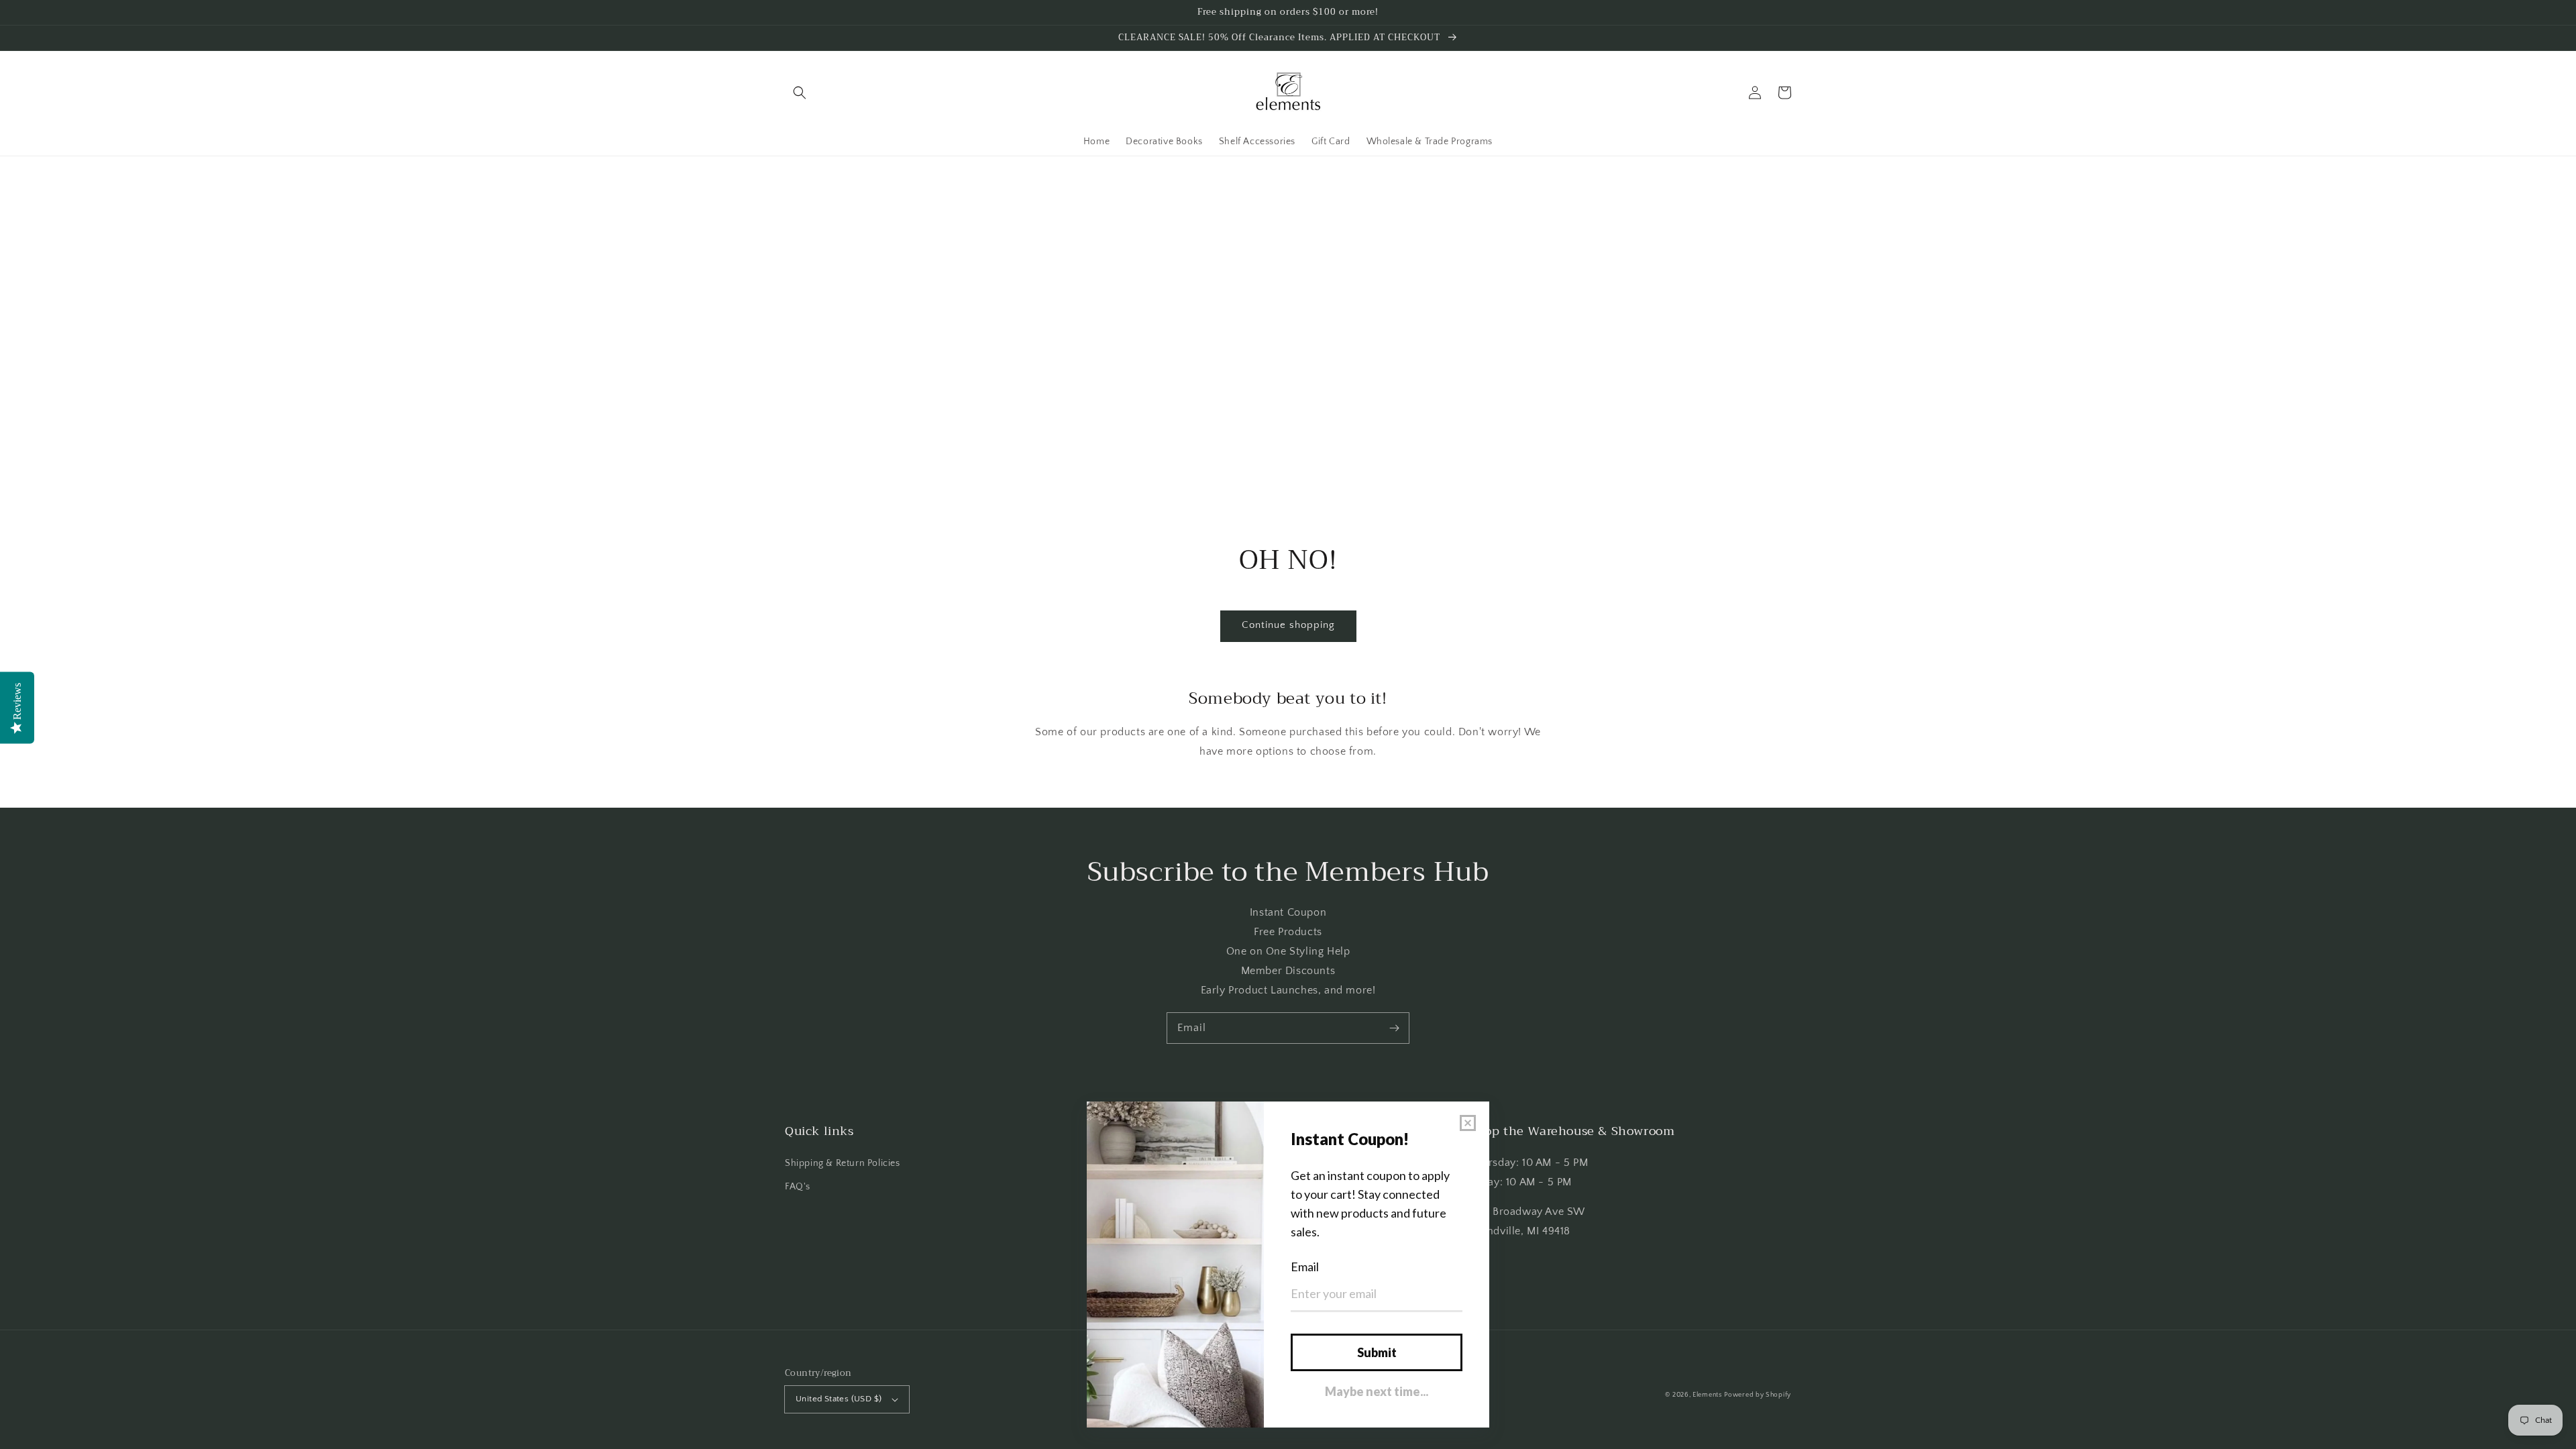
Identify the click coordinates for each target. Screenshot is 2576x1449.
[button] (800, 93)
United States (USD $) (839, 1399)
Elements (1707, 1395)
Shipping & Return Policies (843, 1163)
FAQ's (798, 1187)
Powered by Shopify (1758, 1395)
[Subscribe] (1394, 1028)
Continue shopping (1288, 625)
